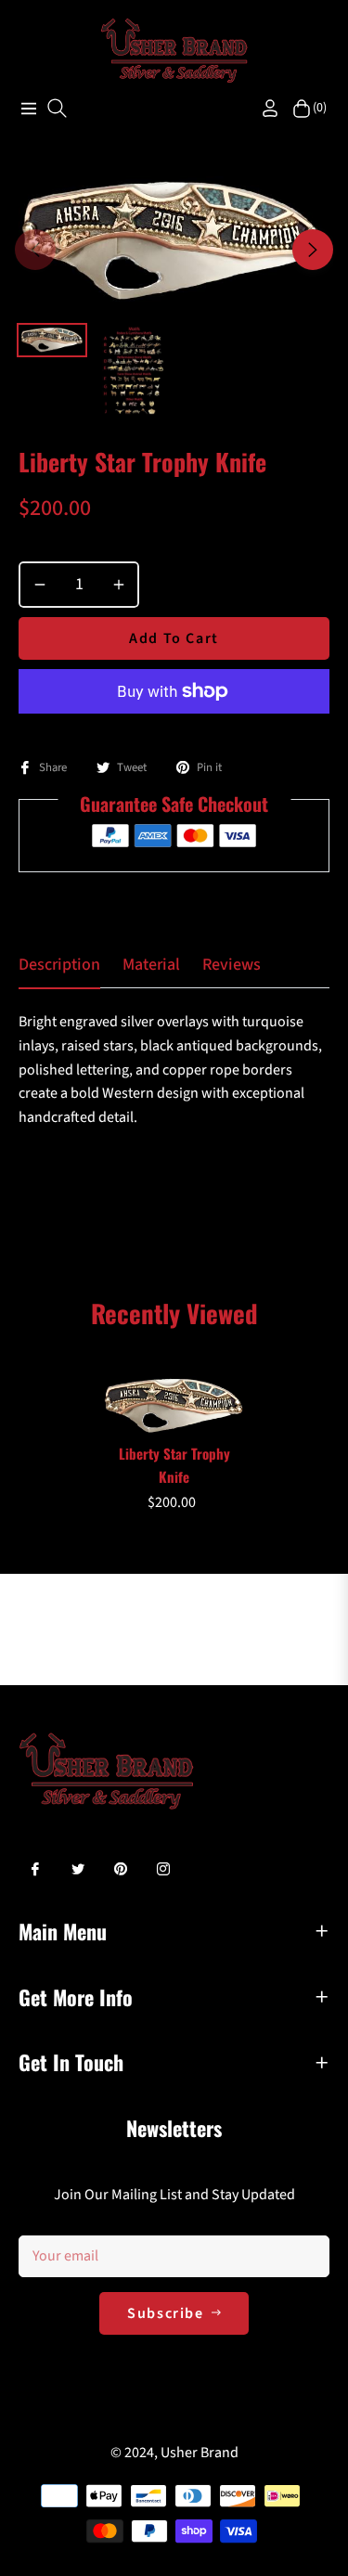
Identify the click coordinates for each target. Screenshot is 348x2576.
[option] (174, 242)
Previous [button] (35, 250)
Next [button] (313, 250)
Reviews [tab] (232, 965)
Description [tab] (59, 965)
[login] (263, 108)
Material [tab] (151, 965)
